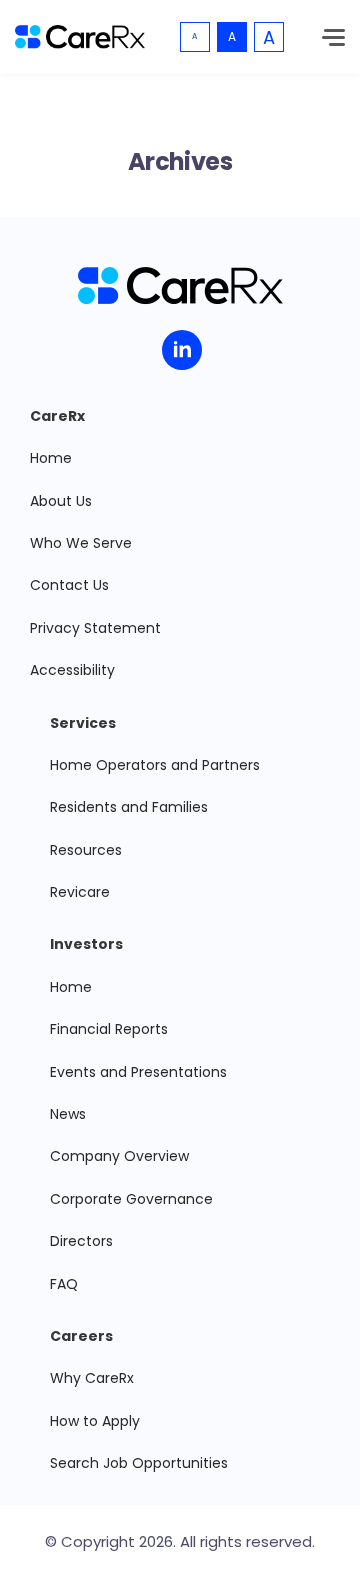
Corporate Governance (131, 1199)
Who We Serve (81, 543)
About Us (61, 501)
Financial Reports (109, 1029)
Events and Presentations (138, 1072)
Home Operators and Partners (155, 765)
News (68, 1114)
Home (51, 458)
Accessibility (72, 670)
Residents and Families (129, 807)
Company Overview (119, 1156)
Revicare (80, 892)
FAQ (64, 1284)
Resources (86, 850)
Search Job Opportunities (139, 1463)
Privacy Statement (95, 628)
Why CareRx (92, 1378)
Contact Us (69, 585)
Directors (81, 1241)
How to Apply (95, 1421)
